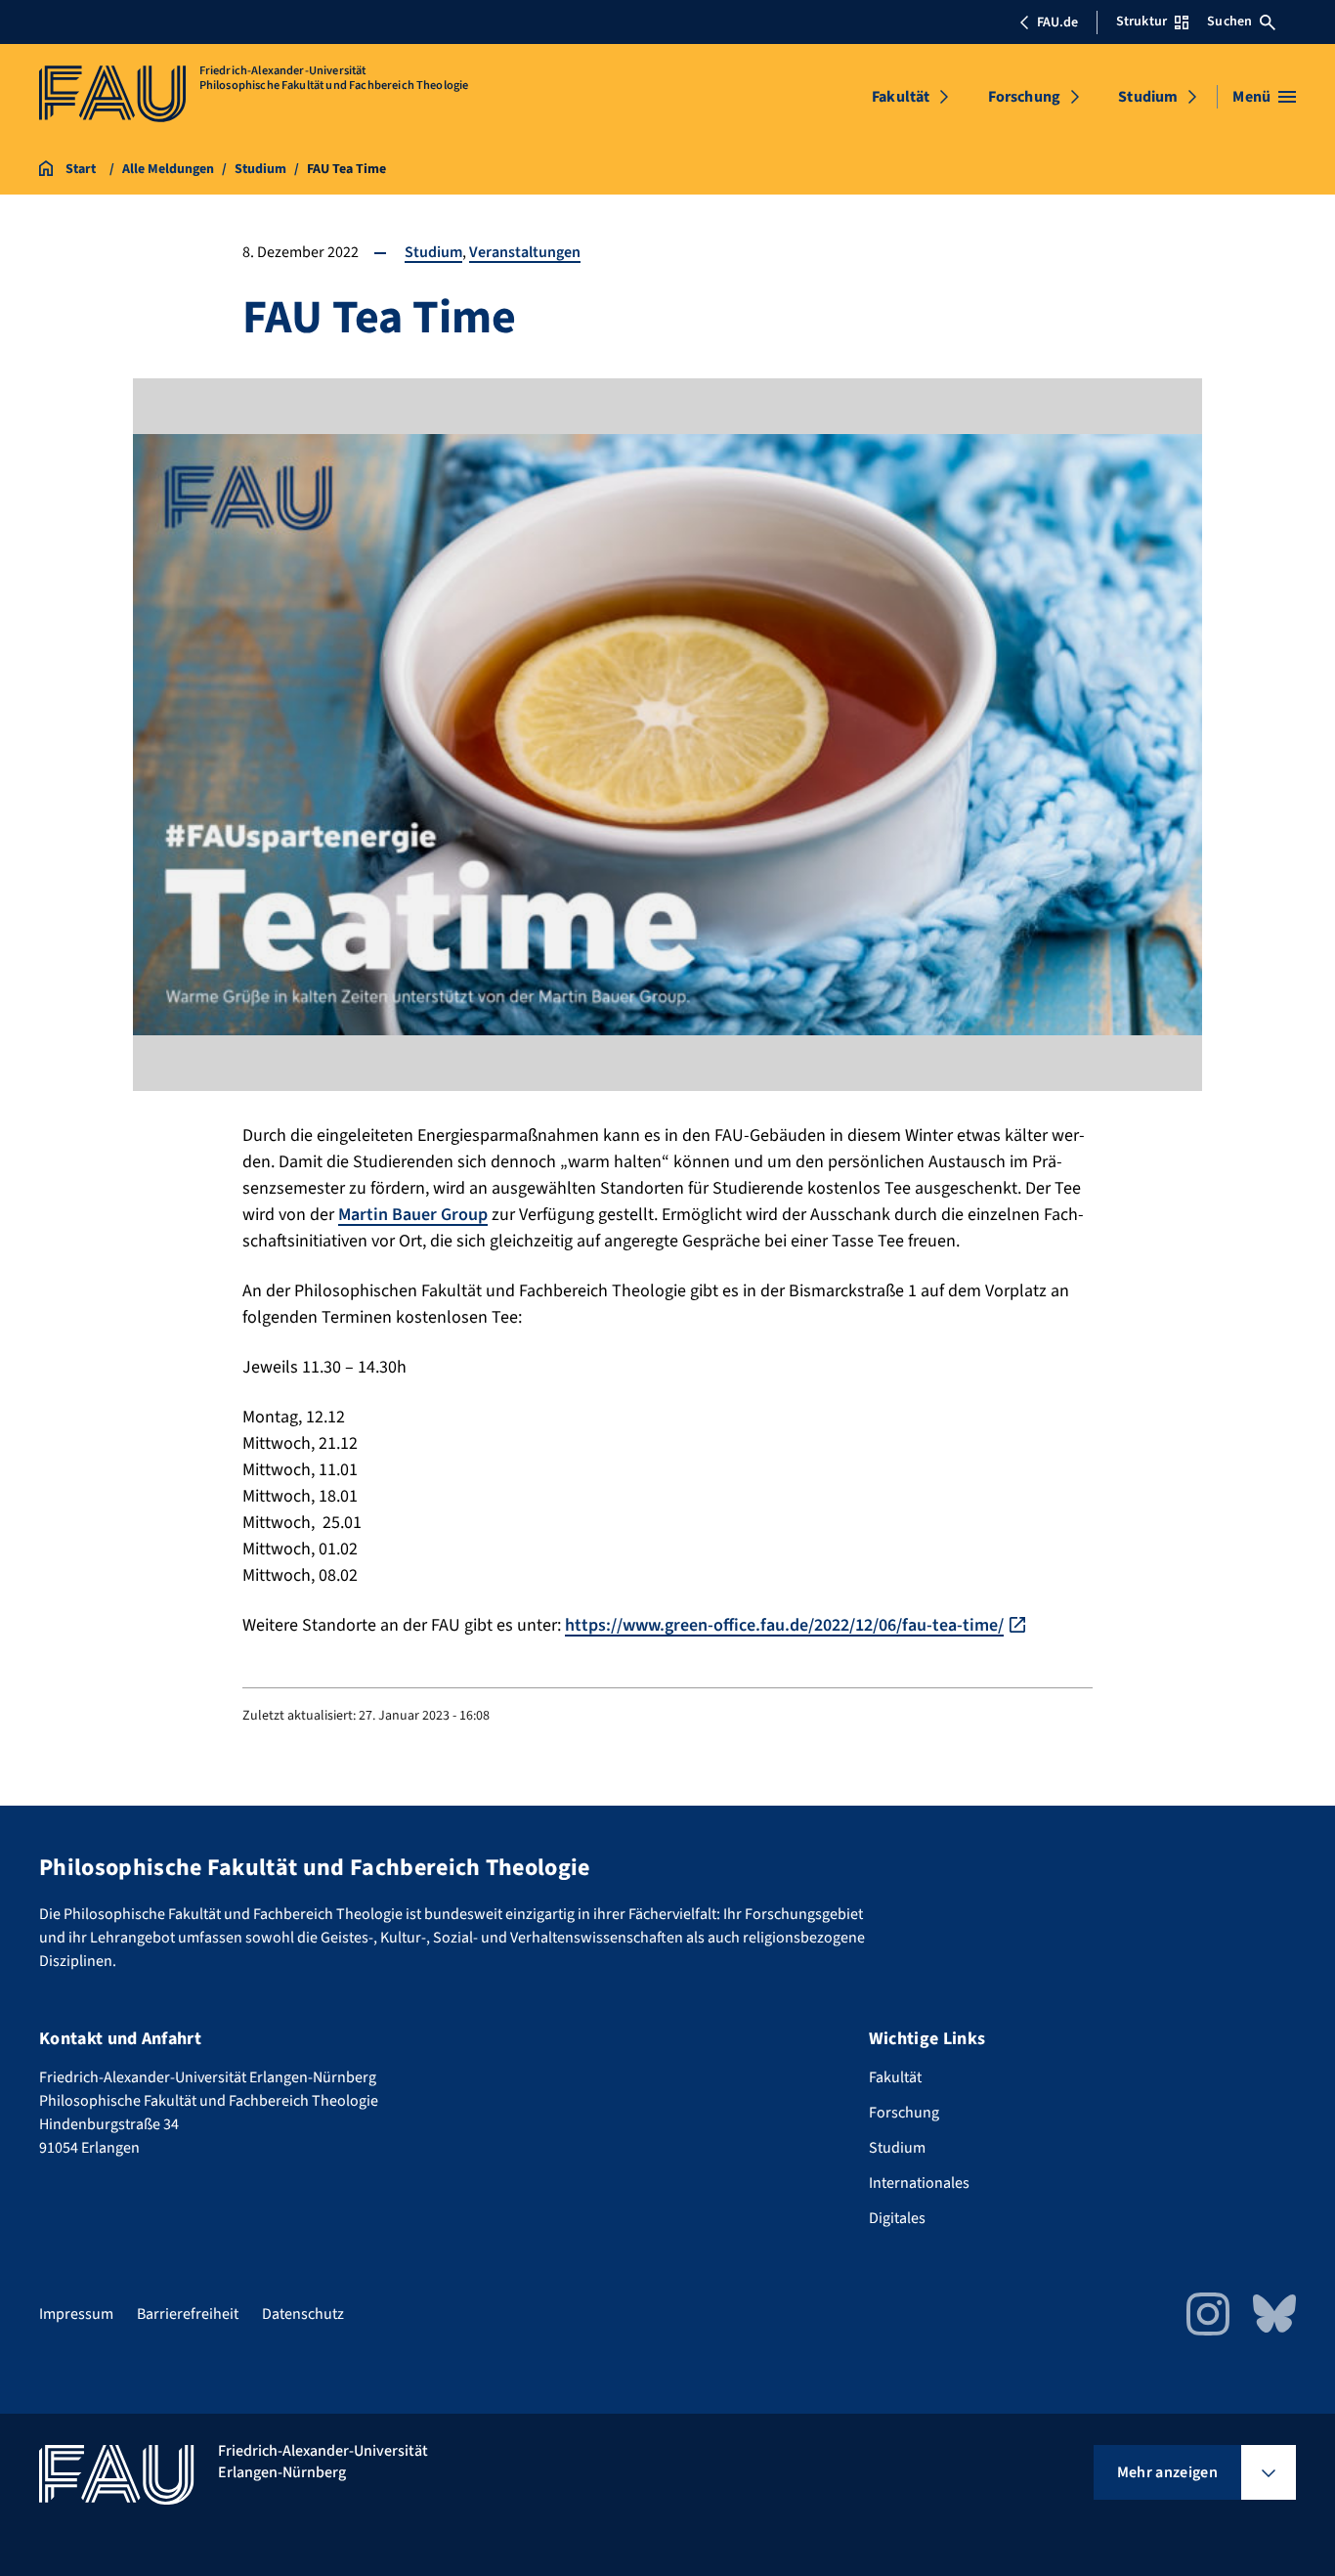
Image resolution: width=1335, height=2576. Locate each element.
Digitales (897, 2218)
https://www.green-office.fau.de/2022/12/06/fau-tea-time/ (784, 1625)
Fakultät (901, 97)
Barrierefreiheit (188, 2314)
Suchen (1229, 22)
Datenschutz (303, 2314)
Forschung (1024, 97)
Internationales (919, 2183)
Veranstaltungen (525, 252)
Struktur (1141, 22)
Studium (1148, 97)
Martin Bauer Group (413, 1215)
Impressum (76, 2314)
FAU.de (1057, 22)
